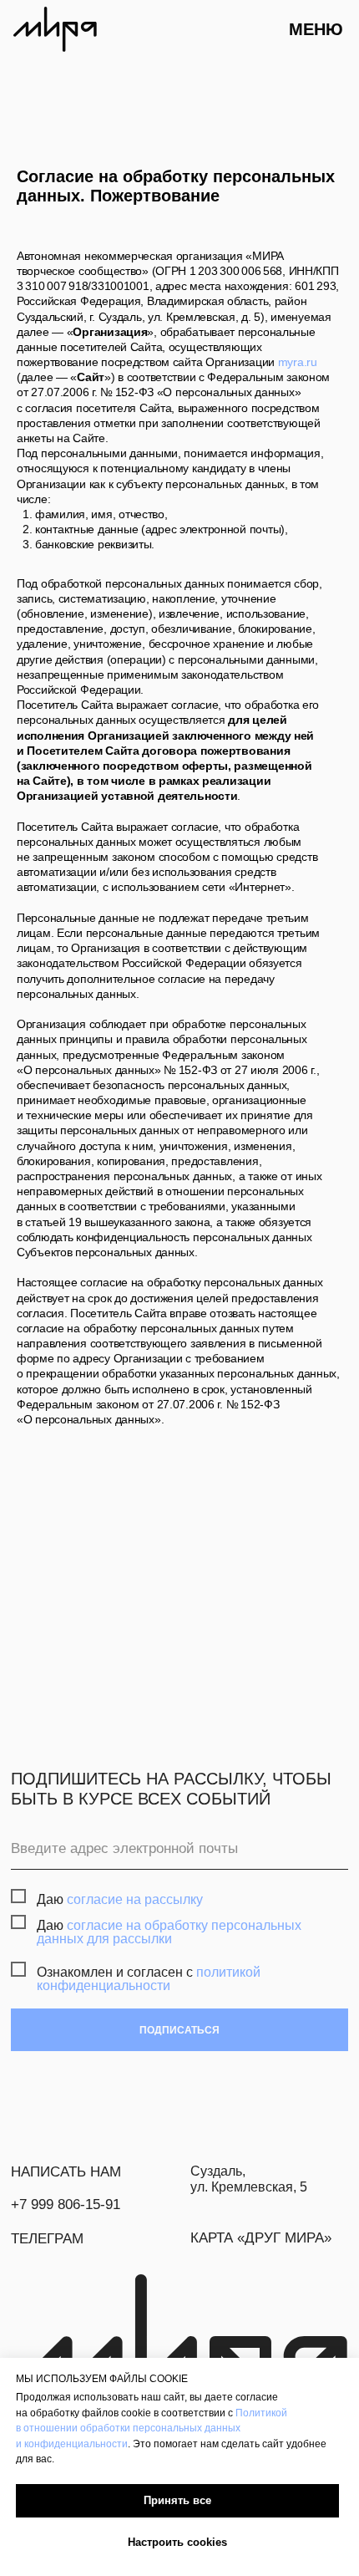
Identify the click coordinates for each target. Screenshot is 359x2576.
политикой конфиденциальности (149, 1978)
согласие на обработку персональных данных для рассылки (169, 1932)
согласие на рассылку (135, 1899)
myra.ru (298, 362)
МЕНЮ (316, 29)
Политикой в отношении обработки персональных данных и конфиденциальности (152, 2428)
